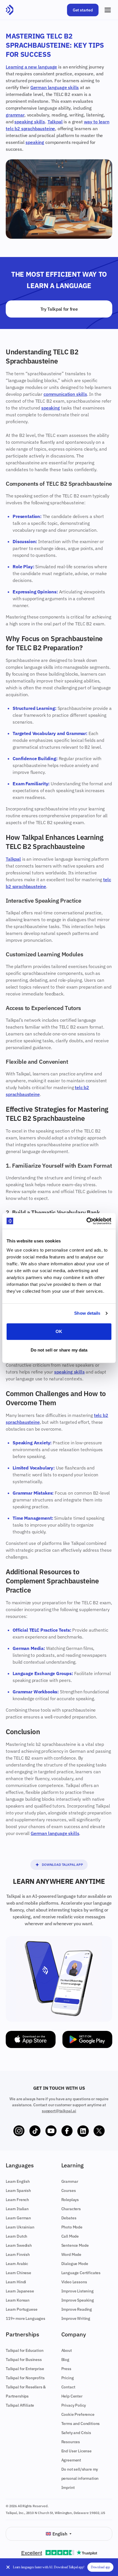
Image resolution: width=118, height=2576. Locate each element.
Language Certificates (81, 2273)
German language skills (55, 87)
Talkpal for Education (25, 2350)
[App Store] (31, 2039)
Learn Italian (17, 2209)
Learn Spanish (18, 2190)
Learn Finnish (18, 2254)
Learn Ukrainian (20, 2227)
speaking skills (30, 122)
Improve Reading (77, 2309)
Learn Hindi (16, 2282)
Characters (71, 2209)
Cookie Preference (78, 2414)
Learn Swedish (19, 2245)
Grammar (70, 2181)
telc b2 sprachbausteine (30, 129)
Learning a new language (31, 67)
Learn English (18, 2181)
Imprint (68, 2487)
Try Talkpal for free (59, 309)
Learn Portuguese (21, 2309)
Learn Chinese (18, 2273)
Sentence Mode (75, 2245)
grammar (15, 115)
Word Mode (71, 2254)
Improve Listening (77, 2291)
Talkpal (55, 122)
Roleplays (70, 2200)
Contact (68, 2387)
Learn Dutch (16, 2236)
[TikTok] (35, 2131)
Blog (65, 2360)
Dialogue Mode (75, 2264)
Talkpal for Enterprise (25, 2369)
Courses (69, 2190)
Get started (83, 10)
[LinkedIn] (83, 2131)
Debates (69, 2218)
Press (66, 2369)
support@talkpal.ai (59, 2111)
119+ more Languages (25, 2318)
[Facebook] (67, 2131)
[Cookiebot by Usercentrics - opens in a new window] (86, 1221)
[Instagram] (19, 2131)
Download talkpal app (62, 1865)
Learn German (18, 2218)
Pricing (68, 2378)
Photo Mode (72, 2227)
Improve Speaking (78, 2300)
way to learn (97, 122)
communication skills (65, 394)
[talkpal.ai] (10, 10)
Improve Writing (76, 2318)
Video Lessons (74, 2282)
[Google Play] (87, 2039)
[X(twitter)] (99, 2131)
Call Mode (70, 2236)
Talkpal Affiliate (20, 2405)
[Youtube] (51, 2131)
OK (59, 1331)
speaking (35, 142)
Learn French (17, 2200)
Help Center (72, 2396)
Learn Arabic (17, 2264)
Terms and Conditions (81, 2424)
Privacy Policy (74, 2405)
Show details (87, 1313)
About (67, 2350)
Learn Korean (18, 2300)
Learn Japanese (20, 2291)
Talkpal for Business (24, 2360)
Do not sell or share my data (59, 1350)
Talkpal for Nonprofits (25, 2378)
